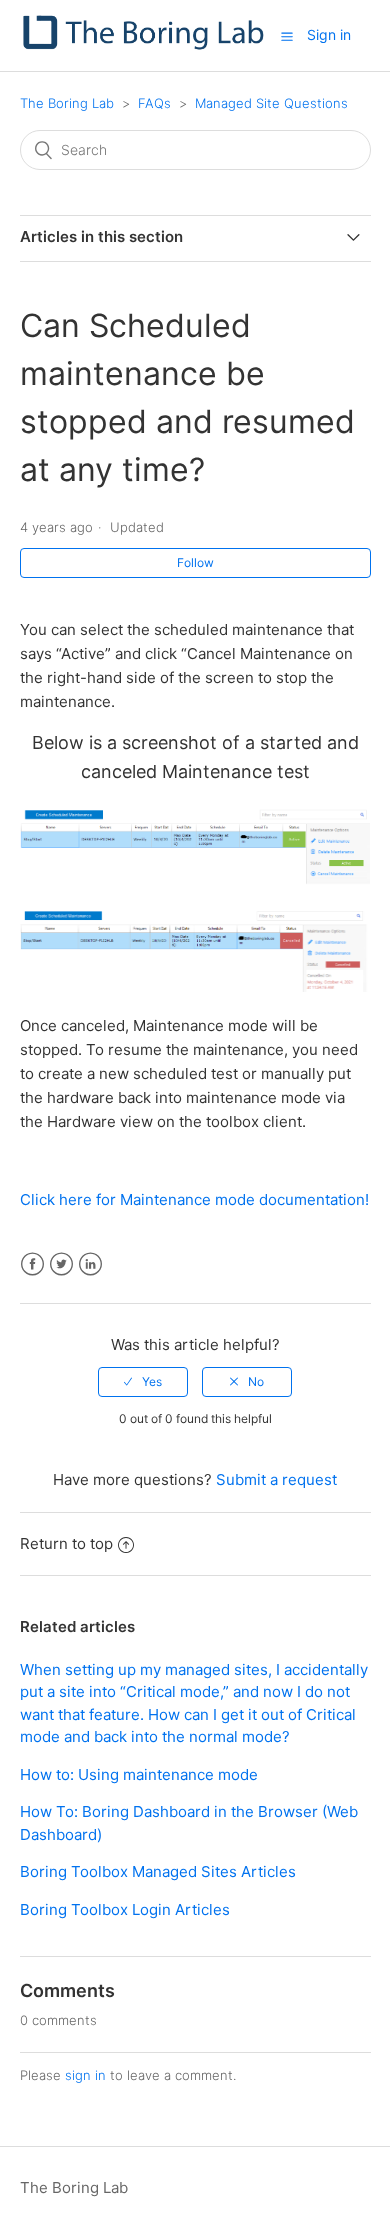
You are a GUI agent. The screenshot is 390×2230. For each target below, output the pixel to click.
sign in (85, 2075)
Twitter (61, 1264)
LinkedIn (90, 1264)
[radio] (143, 1382)
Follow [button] (195, 562)
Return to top (66, 1543)
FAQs (154, 103)
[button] (287, 36)
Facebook (32, 1264)
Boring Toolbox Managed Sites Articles (158, 1871)
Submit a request (276, 1479)
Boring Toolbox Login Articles (125, 1909)
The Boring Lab (67, 103)
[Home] (146, 45)
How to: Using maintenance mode (139, 1774)
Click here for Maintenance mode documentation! (194, 1199)
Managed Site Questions (271, 103)
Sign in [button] (329, 34)
